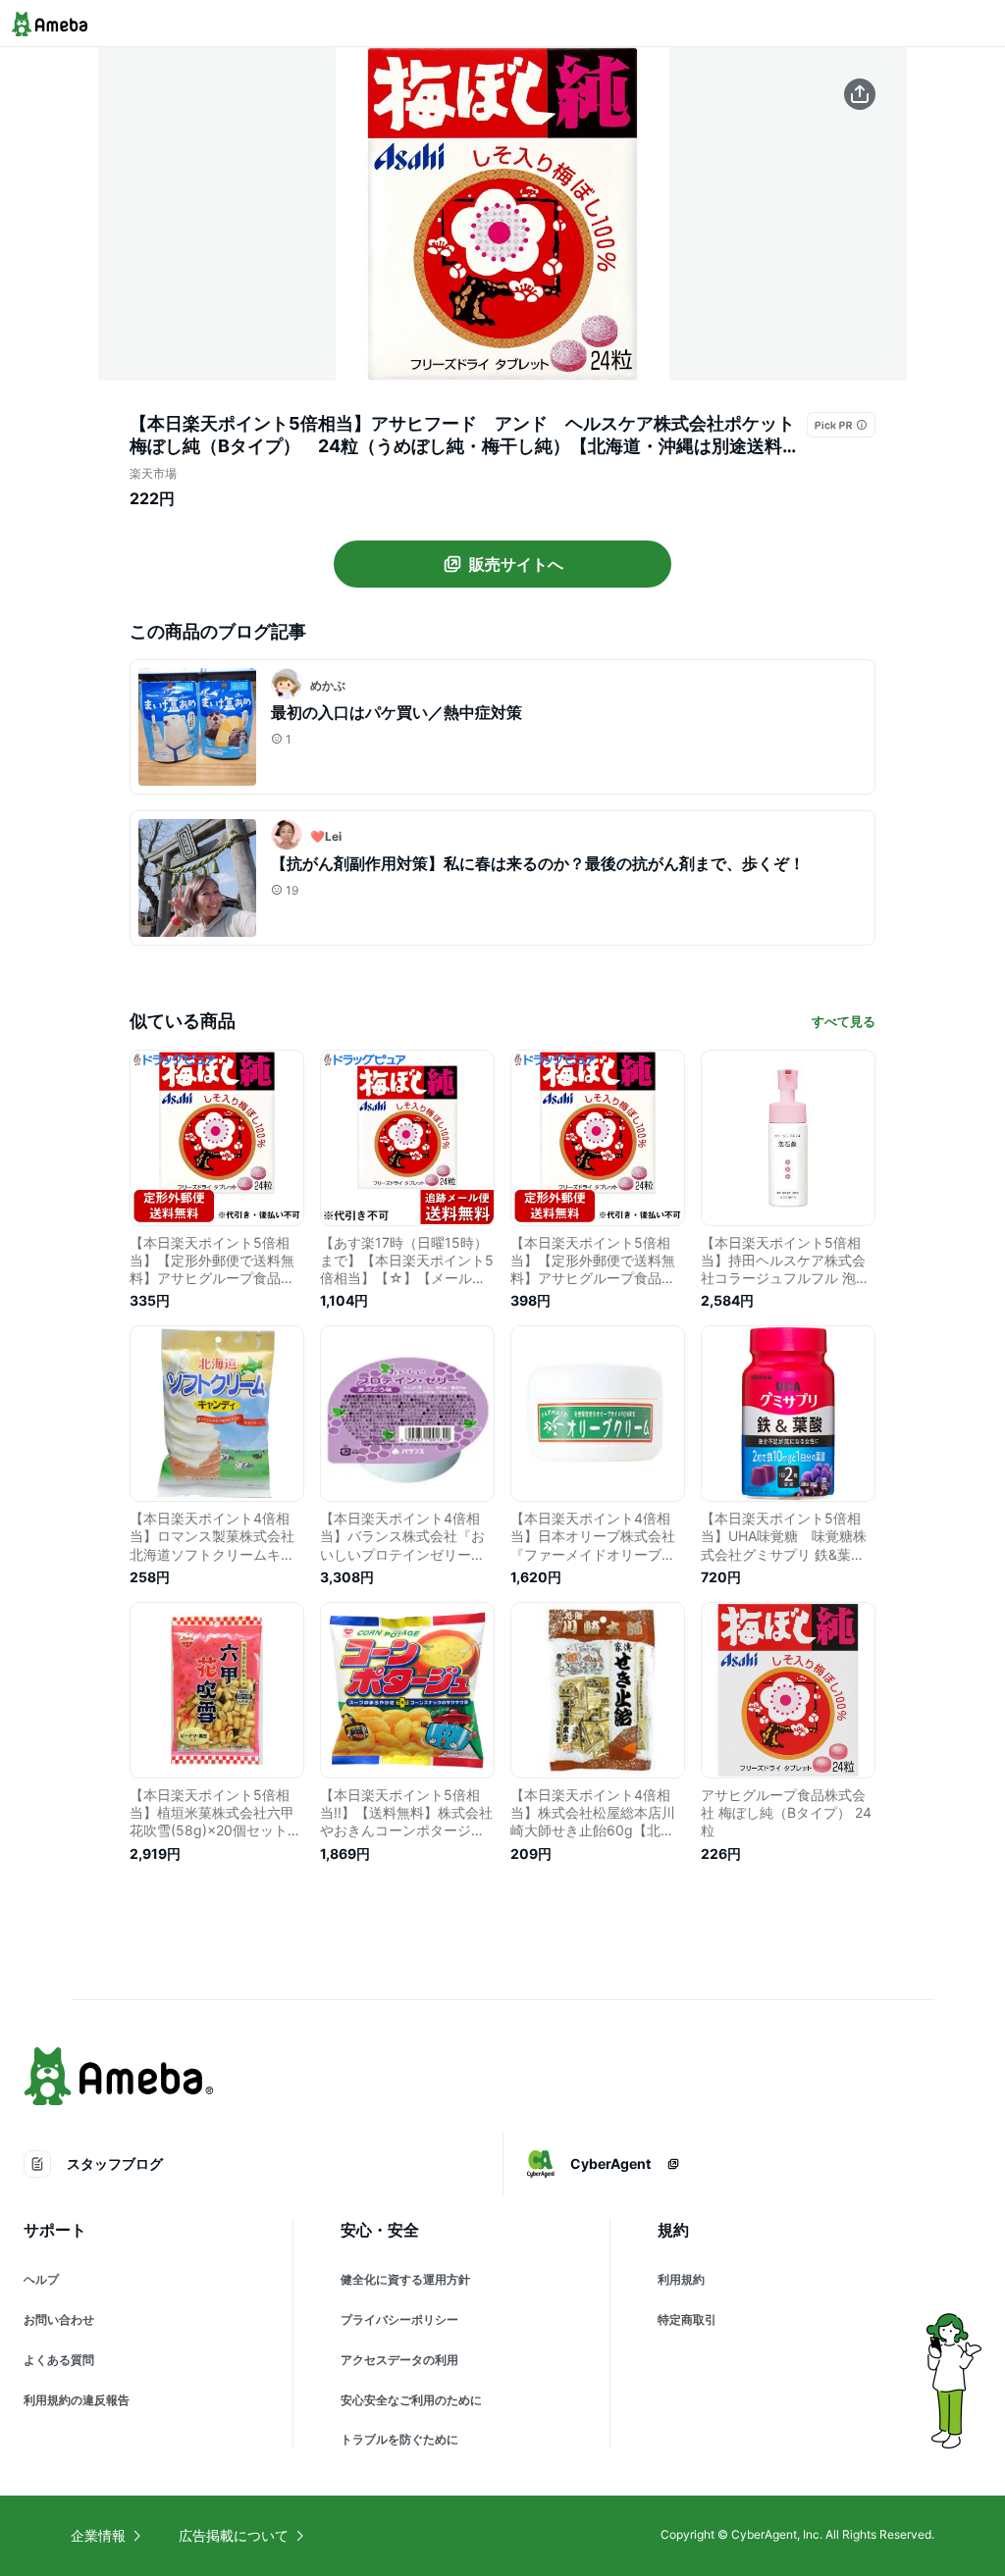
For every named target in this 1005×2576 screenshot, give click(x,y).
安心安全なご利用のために (411, 2400)
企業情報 (98, 2535)
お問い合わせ (59, 2319)
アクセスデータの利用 (399, 2360)
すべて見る (844, 1021)
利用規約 (681, 2279)
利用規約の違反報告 (77, 2400)
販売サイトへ (516, 564)
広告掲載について (234, 2535)
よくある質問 (59, 2360)
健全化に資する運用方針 (405, 2279)
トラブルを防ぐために (399, 2439)
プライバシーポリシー (399, 2319)
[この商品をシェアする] (860, 94)
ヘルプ (41, 2279)
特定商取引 (687, 2319)
